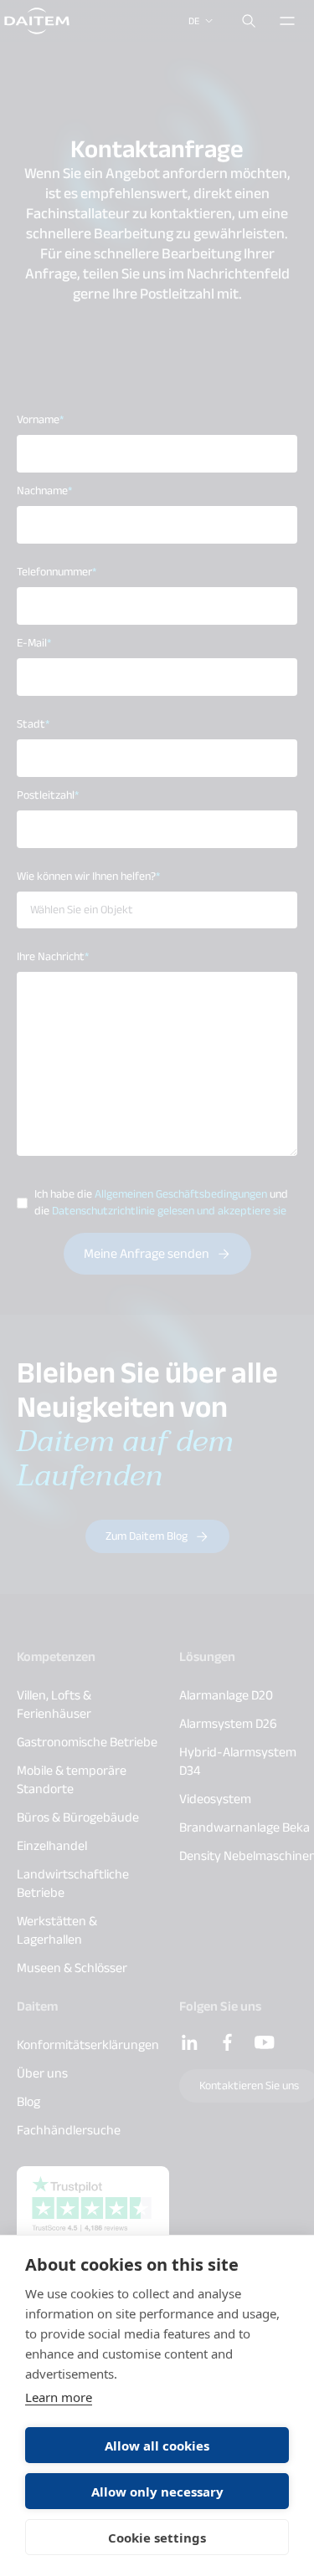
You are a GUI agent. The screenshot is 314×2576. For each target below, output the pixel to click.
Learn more (59, 2397)
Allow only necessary (157, 2492)
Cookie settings (157, 2538)
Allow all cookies (157, 2446)
